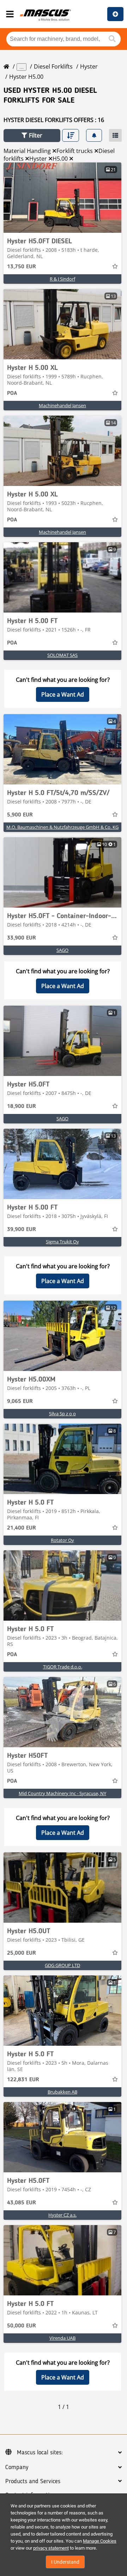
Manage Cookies (100, 2541)
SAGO (62, 950)
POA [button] (12, 393)
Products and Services (33, 2481)
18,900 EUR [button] (22, 1107)
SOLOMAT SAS (62, 655)
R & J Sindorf (62, 279)
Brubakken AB (62, 2092)
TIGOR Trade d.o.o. (63, 1667)
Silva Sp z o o (62, 1414)
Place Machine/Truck (115, 14)
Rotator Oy (62, 1540)
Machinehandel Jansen (62, 405)
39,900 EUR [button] (22, 1230)
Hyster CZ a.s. (62, 2215)
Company (17, 2467)
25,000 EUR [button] (22, 1953)
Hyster (89, 66)
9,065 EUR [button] (20, 1402)
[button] (32, 136)
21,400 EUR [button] (22, 1528)
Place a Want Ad (63, 694)
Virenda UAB (62, 2338)
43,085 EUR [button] (22, 2203)
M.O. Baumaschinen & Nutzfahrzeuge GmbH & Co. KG (62, 827)
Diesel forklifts (53, 66)
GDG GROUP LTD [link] (62, 1965)
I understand (65, 2562)
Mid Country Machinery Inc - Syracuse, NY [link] (62, 1793)
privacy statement (51, 2548)
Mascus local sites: (40, 2453)
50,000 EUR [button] (22, 2326)
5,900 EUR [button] (20, 815)
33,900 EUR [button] (22, 938)
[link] (62, 198)
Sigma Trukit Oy (62, 1242)
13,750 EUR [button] (22, 267)
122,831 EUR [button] (23, 2080)
